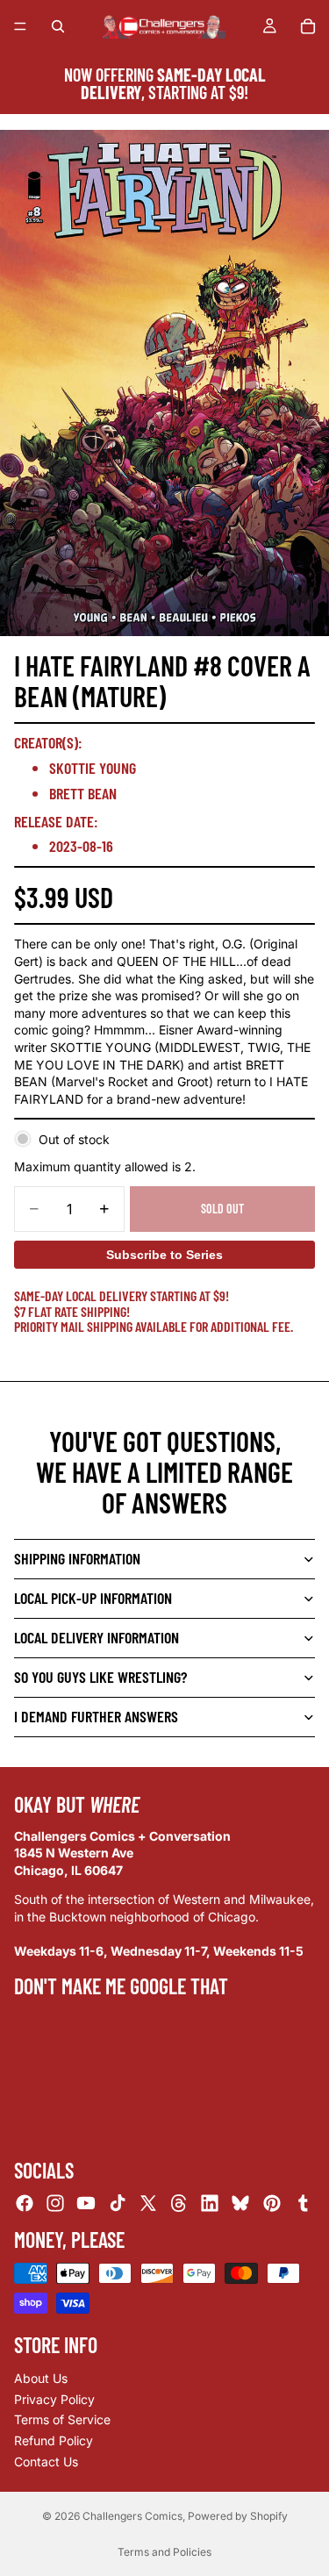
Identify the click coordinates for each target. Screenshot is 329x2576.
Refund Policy (54, 2440)
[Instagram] (55, 2203)
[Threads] (179, 2203)
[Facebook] (25, 2203)
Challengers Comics (132, 2516)
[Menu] (20, 26)
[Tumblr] (303, 2203)
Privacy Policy (54, 2399)
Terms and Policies (164, 2552)
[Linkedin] (210, 2203)
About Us (41, 2378)
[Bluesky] (240, 2203)
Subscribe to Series (164, 1255)
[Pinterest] (272, 2203)
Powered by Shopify (238, 2516)
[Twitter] (148, 2203)
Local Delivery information (97, 1637)
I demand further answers (96, 1716)
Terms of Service (62, 2419)
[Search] (58, 26)
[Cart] (308, 26)
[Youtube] (86, 2203)
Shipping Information (77, 1558)
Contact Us (46, 2461)
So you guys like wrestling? (100, 1677)
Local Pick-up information (93, 1598)
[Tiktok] (118, 2203)
